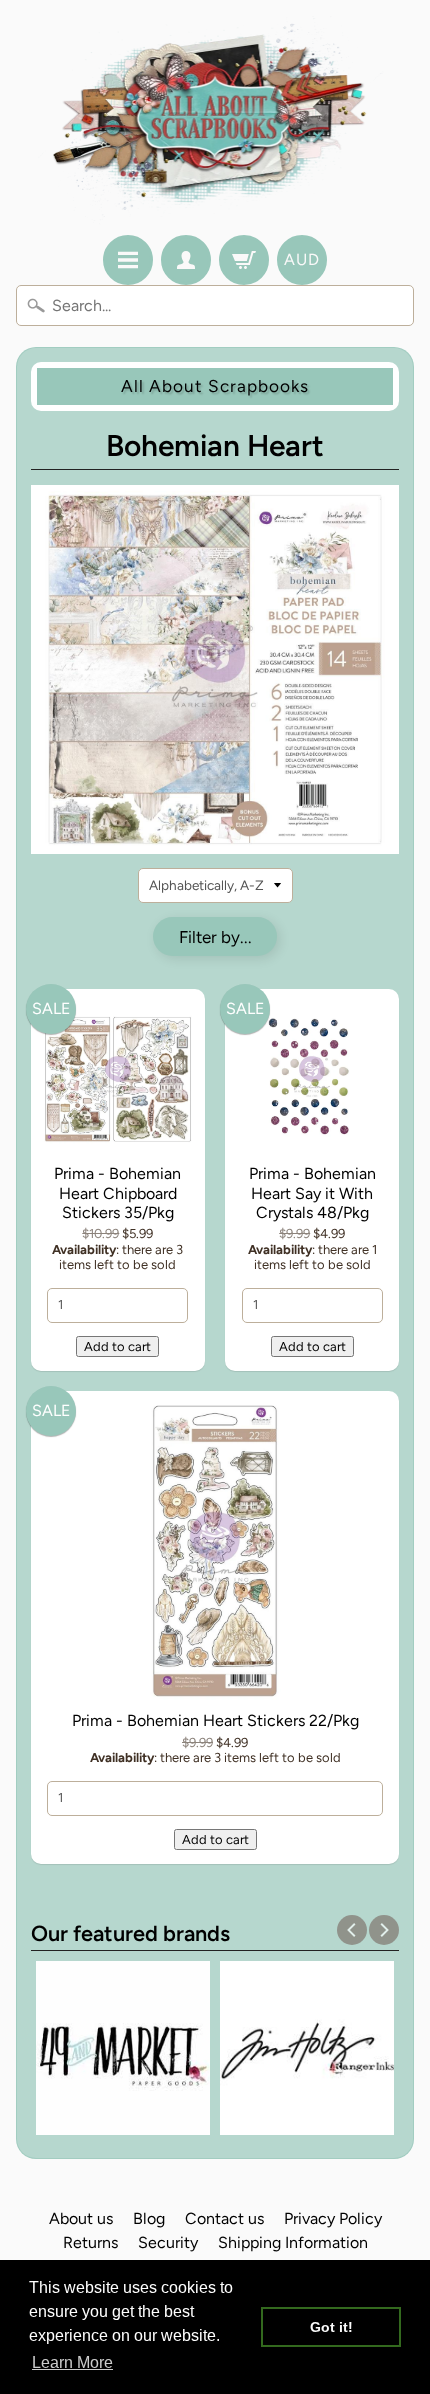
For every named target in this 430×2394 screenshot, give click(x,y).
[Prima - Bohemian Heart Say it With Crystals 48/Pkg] (312, 1079)
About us (81, 2218)
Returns (90, 2242)
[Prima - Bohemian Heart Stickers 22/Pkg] (215, 1554)
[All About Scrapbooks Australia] (215, 120)
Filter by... (215, 937)
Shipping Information (293, 2242)
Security (168, 2242)
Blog (149, 2218)
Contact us (224, 2218)
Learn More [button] (72, 2362)
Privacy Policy (333, 2218)
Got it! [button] (331, 2327)
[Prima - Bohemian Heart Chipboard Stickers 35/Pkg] (118, 1079)
